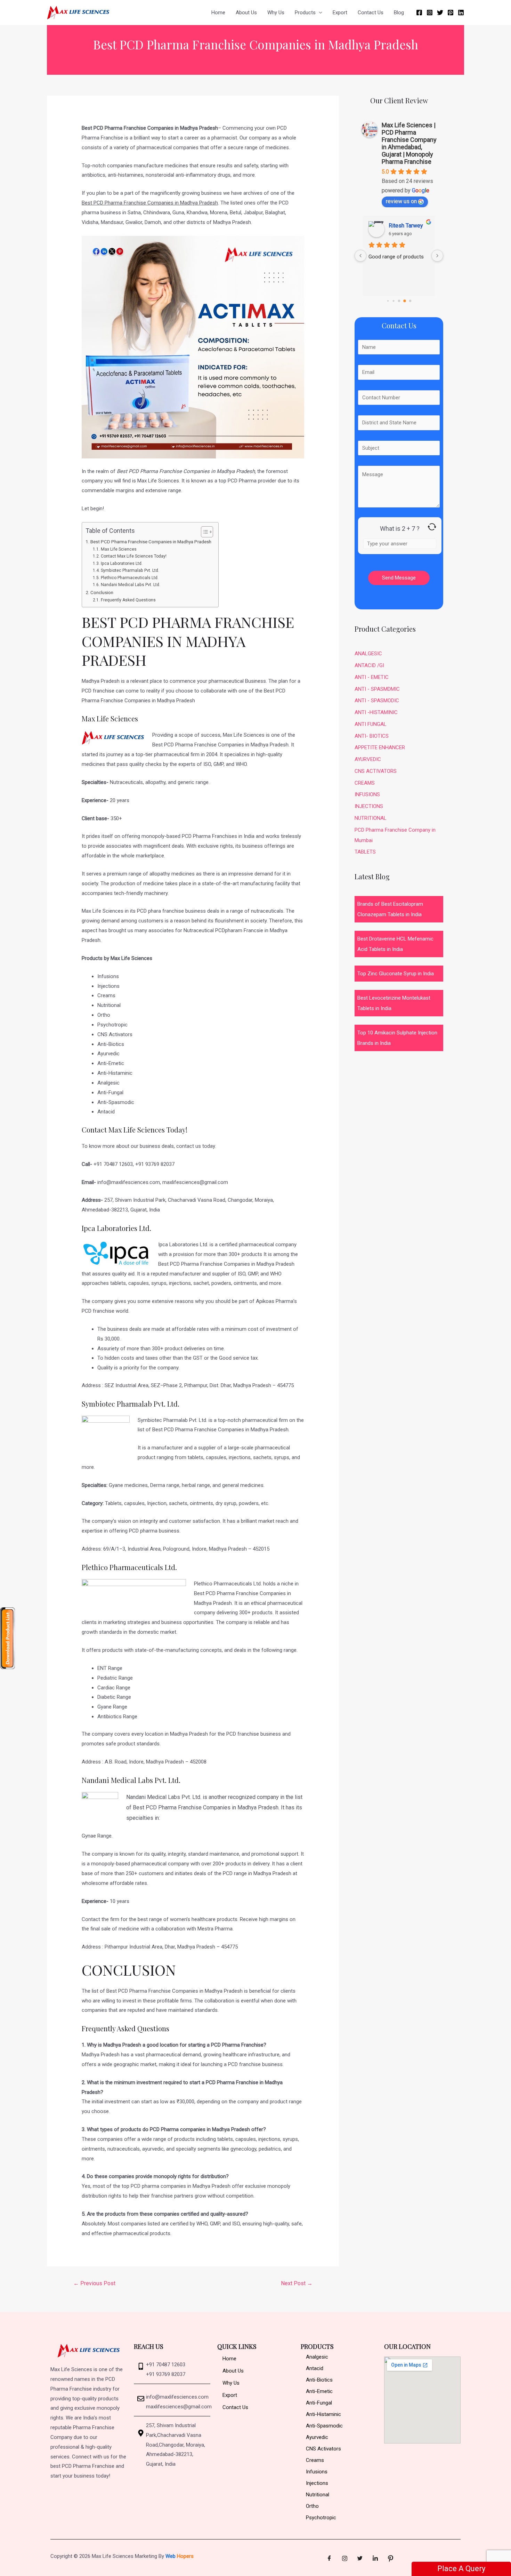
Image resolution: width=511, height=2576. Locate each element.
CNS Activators (323, 2449)
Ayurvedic (317, 2437)
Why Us (276, 13)
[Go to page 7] (405, 301)
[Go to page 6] (399, 301)
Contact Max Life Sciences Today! (133, 556)
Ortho (312, 2506)
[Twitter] (440, 13)
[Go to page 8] (410, 301)
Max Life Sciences (119, 549)
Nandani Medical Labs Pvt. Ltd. (130, 585)
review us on (401, 201)
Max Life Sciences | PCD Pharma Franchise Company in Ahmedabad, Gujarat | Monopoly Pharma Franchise (409, 143)
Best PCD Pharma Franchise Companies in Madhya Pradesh (151, 542)
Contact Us (371, 13)
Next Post (297, 2283)
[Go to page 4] (388, 301)
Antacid (315, 2368)
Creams (315, 2460)
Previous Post (94, 2283)
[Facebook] (419, 13)
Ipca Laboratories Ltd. (122, 563)
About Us (246, 13)
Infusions (317, 2472)
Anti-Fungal (319, 2403)
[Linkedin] (461, 13)
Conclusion (102, 592)
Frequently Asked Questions (128, 600)
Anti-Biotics (319, 2380)
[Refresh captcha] (432, 527)
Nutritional (318, 2495)
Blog (399, 13)
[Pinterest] (451, 13)
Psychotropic (321, 2518)
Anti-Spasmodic (324, 2426)
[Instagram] (430, 13)
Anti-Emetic (319, 2391)
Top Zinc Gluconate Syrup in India (396, 974)
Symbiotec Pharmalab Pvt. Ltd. (130, 570)
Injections (317, 2483)
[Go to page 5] (393, 301)
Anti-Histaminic (323, 2414)
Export (340, 13)
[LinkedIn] (375, 2559)
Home (218, 13)
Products (305, 13)
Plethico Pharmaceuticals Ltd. (129, 578)
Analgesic (317, 2357)
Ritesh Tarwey (406, 226)
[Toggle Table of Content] (204, 532)
